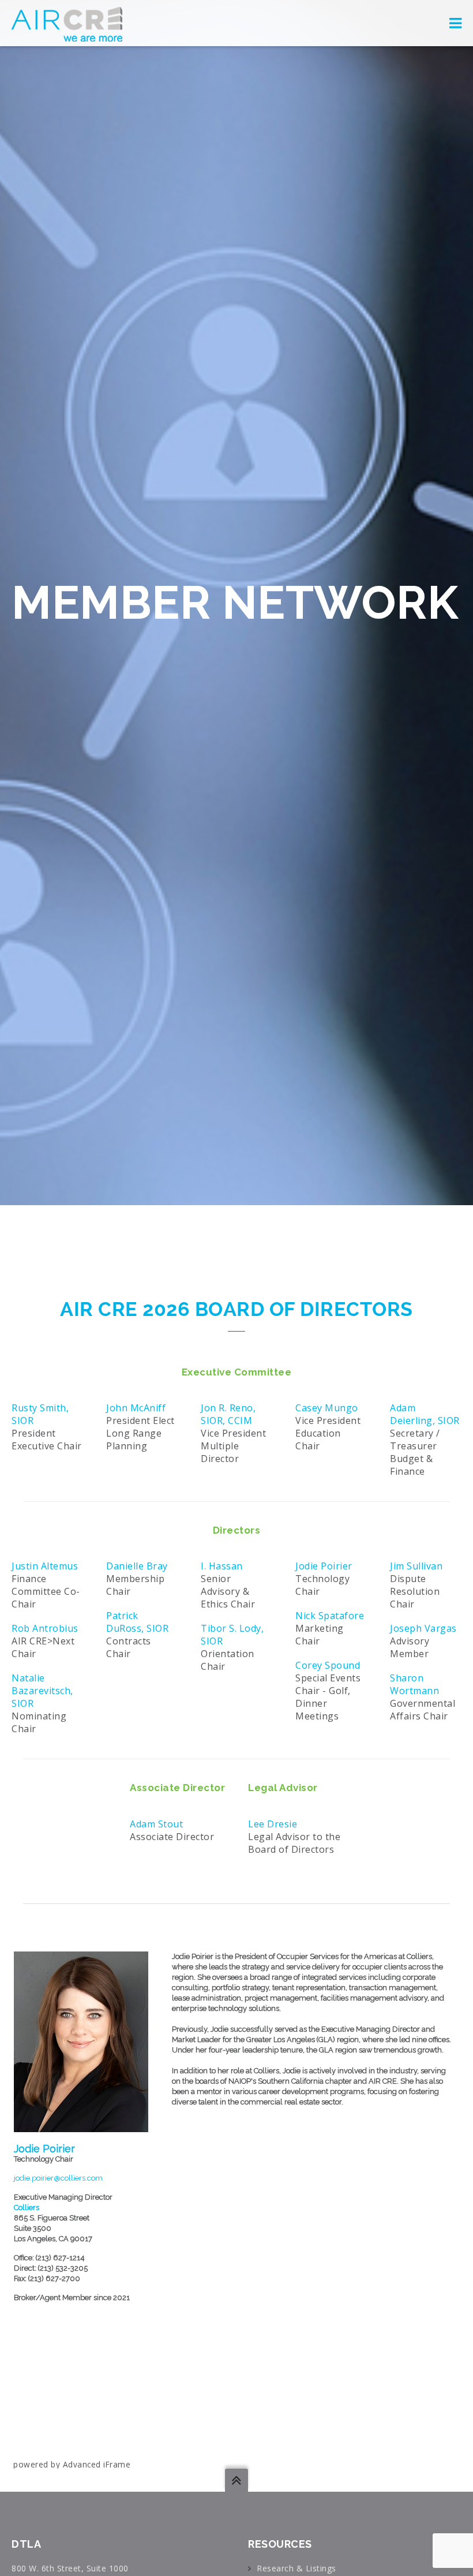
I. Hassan (222, 1566)
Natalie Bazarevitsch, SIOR (42, 1691)
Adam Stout (156, 1824)
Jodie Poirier (324, 1566)
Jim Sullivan (416, 1566)
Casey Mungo (327, 1408)
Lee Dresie (273, 1824)
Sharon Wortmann (414, 1684)
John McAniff (136, 1408)
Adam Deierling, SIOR (425, 1414)
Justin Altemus (45, 1566)
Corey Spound (328, 1665)
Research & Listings (296, 2568)
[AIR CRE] (67, 23)
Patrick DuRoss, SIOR (137, 1622)
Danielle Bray (137, 1566)
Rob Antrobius (45, 1628)
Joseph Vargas (423, 1628)
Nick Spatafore (330, 1616)
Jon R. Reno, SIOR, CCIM (228, 1414)
